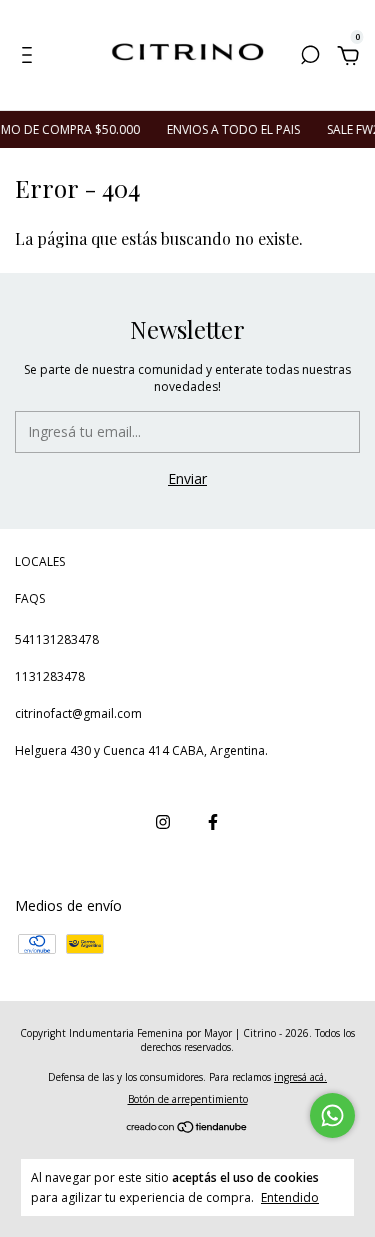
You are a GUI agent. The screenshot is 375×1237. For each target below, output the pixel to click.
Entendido (290, 1197)
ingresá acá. (300, 1077)
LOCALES (40, 561)
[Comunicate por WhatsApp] (332, 1115)
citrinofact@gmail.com (78, 713)
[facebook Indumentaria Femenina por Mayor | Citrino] (213, 821)
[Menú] (30, 57)
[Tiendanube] (187, 1128)
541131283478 (57, 639)
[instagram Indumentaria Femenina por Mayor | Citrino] (163, 821)
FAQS (30, 598)
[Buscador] (310, 57)
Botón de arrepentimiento (188, 1099)
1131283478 (50, 676)
